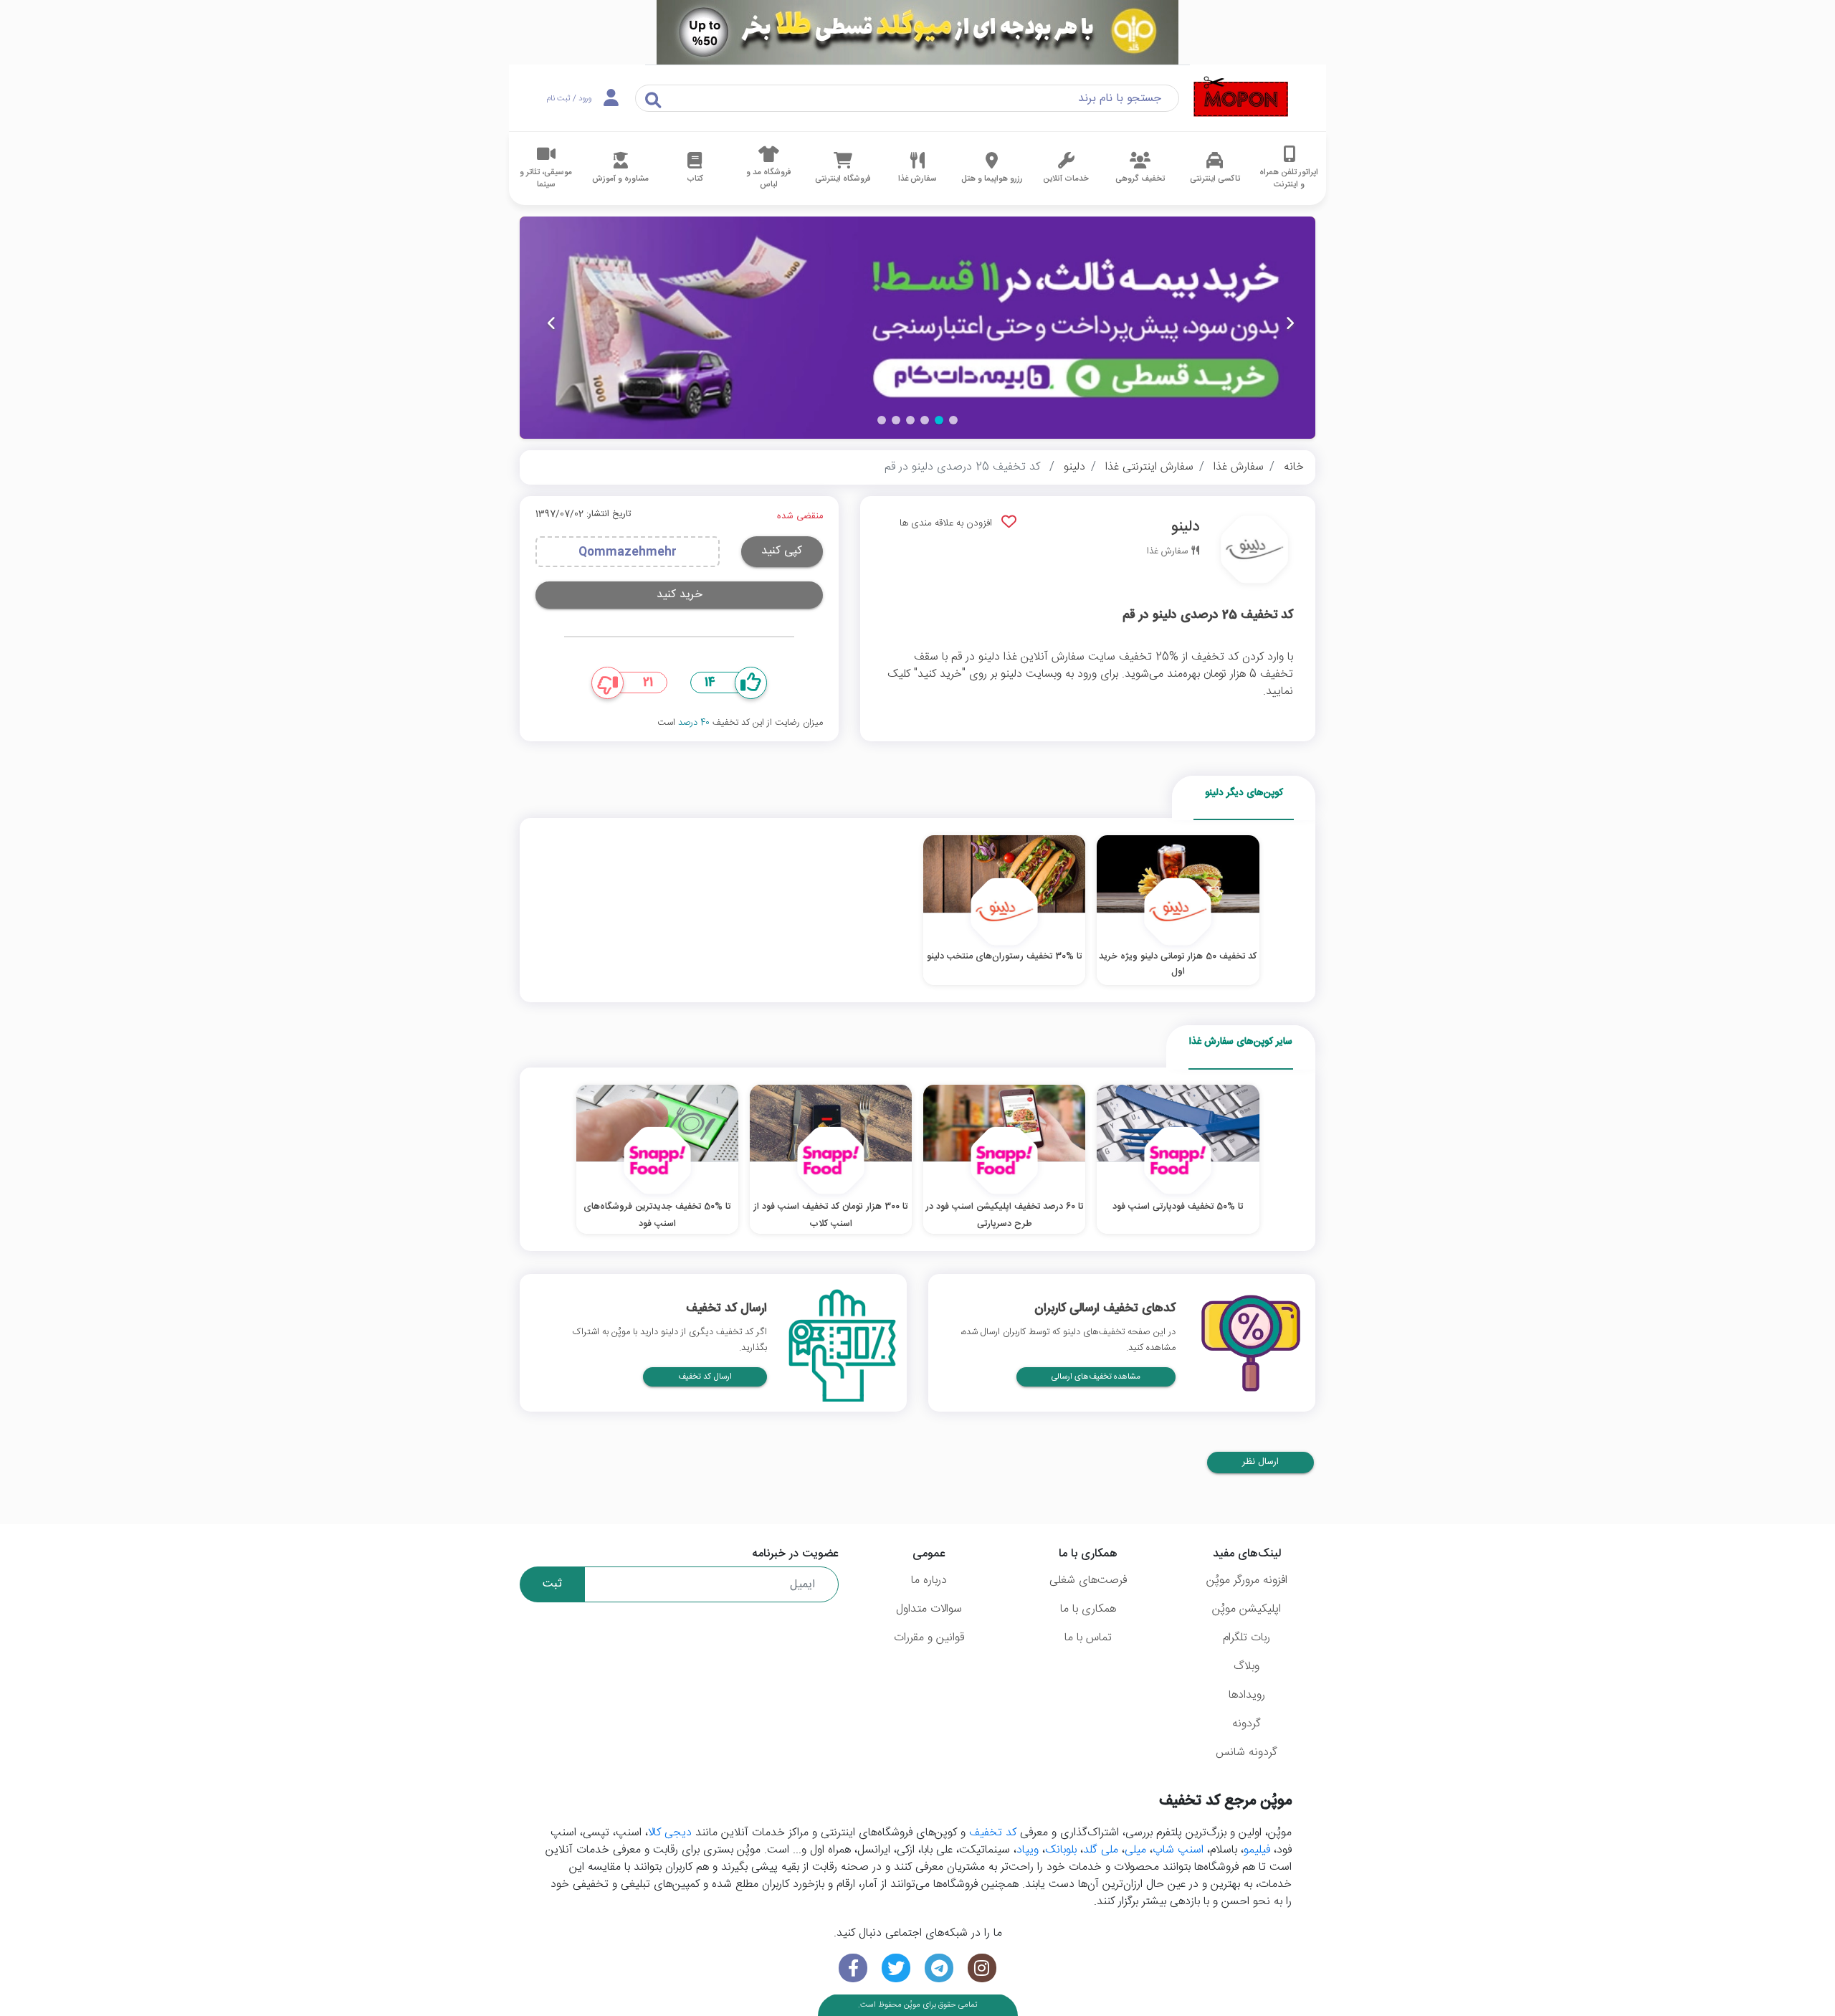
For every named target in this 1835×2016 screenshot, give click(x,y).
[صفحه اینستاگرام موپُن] (982, 1968)
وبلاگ (1247, 1666)
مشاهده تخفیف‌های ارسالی (1096, 1377)
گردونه (1247, 1724)
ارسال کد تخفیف (705, 1377)
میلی (1135, 1850)
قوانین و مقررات (929, 1638)
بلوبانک (1061, 1850)
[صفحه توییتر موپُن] (896, 1968)
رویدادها (1247, 1695)
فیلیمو (1257, 1850)
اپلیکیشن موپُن (1247, 1609)
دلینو (1074, 467)
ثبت (552, 1584)
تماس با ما (1088, 1638)
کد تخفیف (993, 1833)
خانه (1294, 467)
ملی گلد (1101, 1850)
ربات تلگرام (1247, 1638)
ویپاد (1028, 1850)
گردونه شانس (1247, 1753)
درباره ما (929, 1580)
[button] (953, 420)
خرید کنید (680, 595)
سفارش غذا (1239, 467)
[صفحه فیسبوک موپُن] (853, 1968)
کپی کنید (782, 551)
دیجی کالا (670, 1833)
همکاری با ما (1088, 1609)
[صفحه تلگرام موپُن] (939, 1968)
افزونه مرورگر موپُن (1247, 1580)
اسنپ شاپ (1178, 1850)
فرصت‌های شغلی (1088, 1580)
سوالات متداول (929, 1609)
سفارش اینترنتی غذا (1149, 467)
